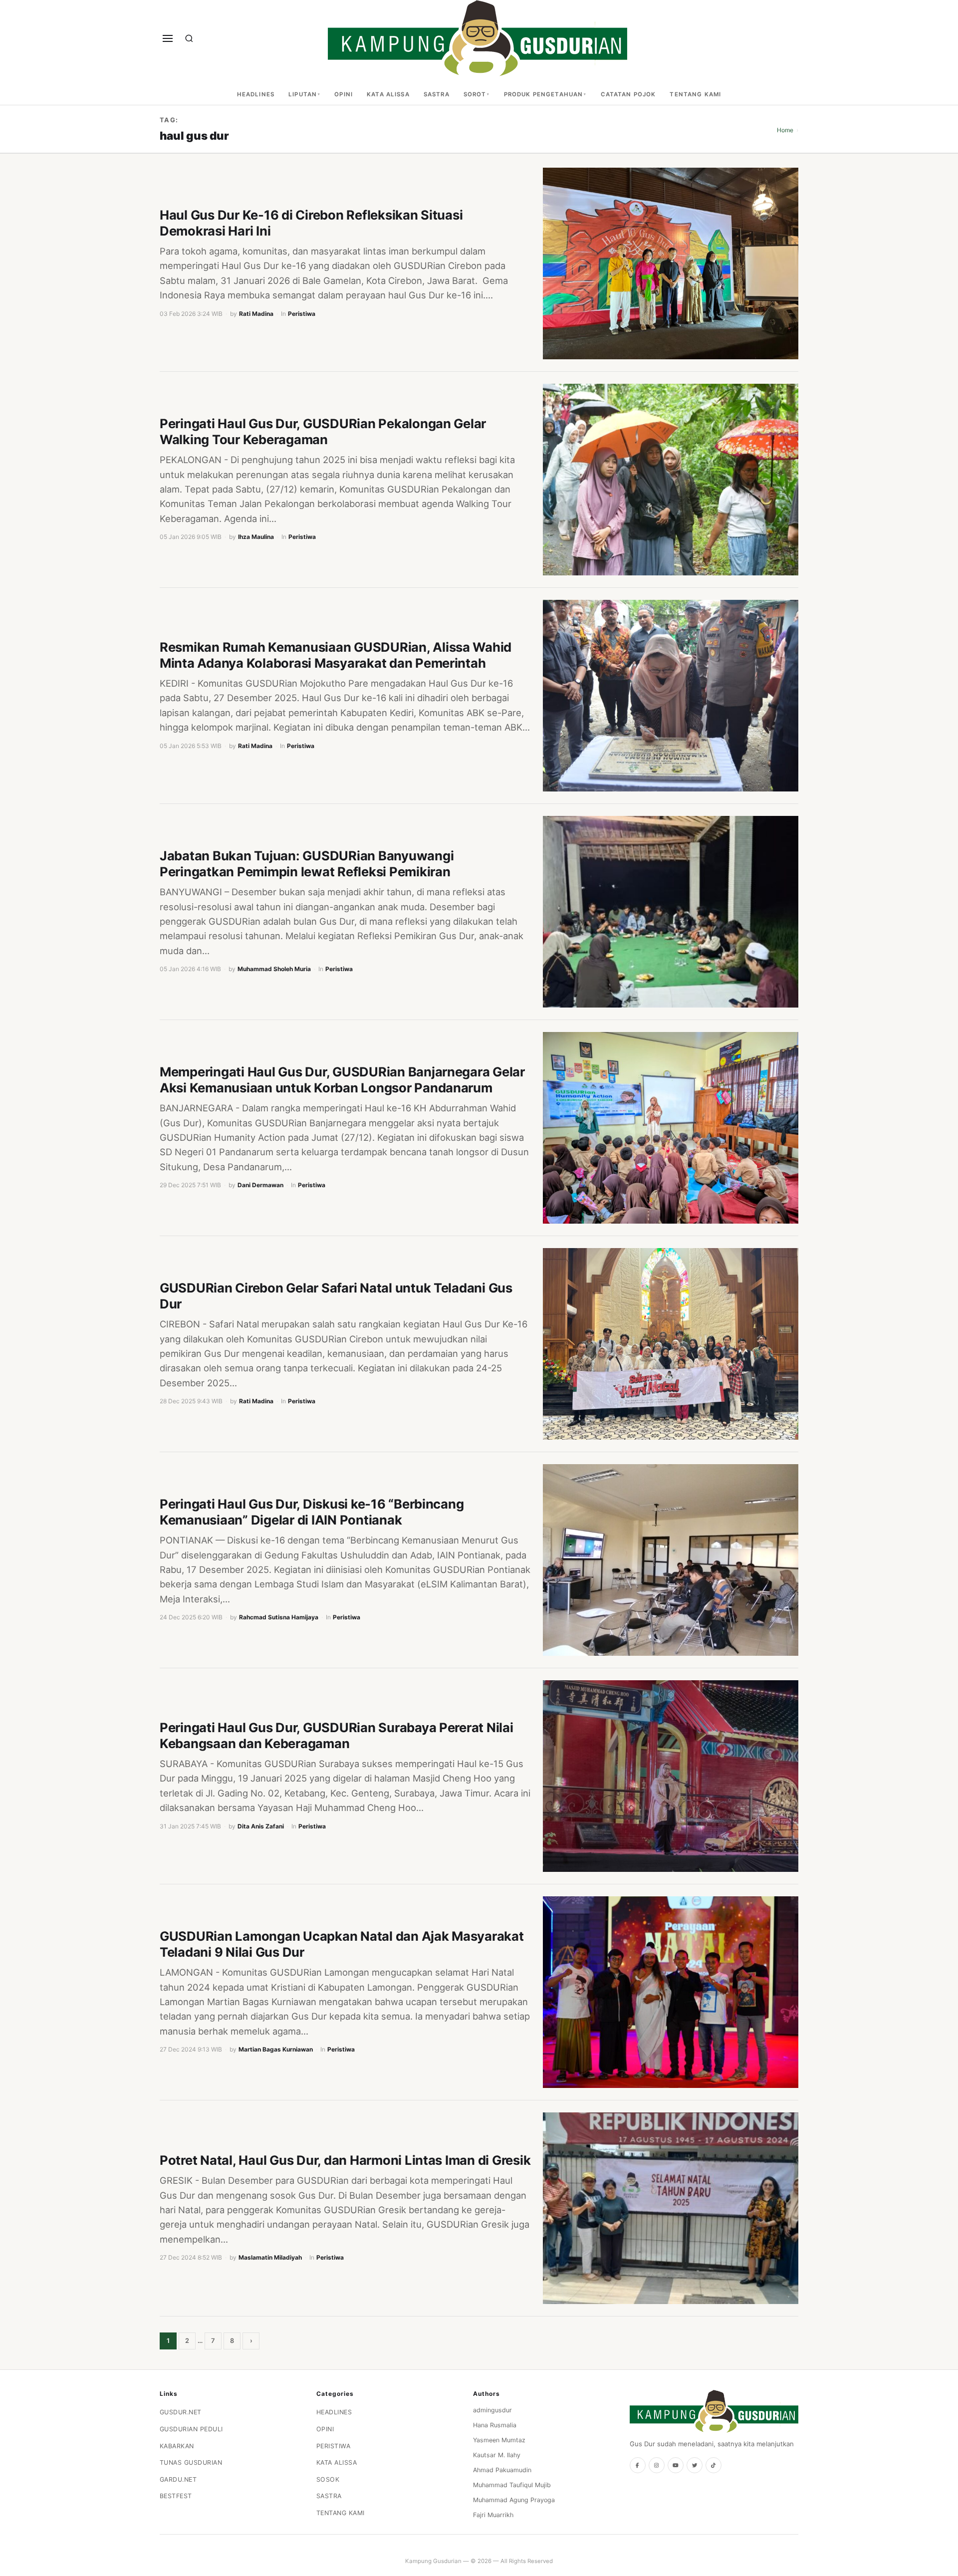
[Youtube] (676, 2465)
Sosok (328, 2479)
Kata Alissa (388, 94)
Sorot (475, 94)
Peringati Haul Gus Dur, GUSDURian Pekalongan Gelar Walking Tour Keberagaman (323, 431)
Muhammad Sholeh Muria (274, 969)
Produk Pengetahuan (544, 94)
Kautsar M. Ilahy (497, 2455)
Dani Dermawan (260, 1185)
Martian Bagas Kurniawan (276, 2049)
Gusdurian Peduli (191, 2429)
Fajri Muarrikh (493, 2515)
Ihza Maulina (256, 537)
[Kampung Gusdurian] (478, 38)
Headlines (256, 94)
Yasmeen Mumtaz (499, 2440)
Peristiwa (302, 314)
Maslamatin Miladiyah (270, 2257)
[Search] (189, 38)
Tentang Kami (695, 94)
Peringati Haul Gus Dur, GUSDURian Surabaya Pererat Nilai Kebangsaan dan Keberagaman (337, 1735)
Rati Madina (256, 314)
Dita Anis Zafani (261, 1826)
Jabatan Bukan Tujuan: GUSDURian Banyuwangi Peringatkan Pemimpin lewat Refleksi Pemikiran (307, 864)
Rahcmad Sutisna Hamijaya (279, 1617)
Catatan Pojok (628, 94)
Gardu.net (178, 2479)
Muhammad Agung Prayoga (514, 2500)
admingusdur (492, 2410)
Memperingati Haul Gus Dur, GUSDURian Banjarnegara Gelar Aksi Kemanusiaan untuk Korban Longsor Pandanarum (342, 1080)
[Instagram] (657, 2465)
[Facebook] (638, 2465)
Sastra (437, 94)
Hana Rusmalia (495, 2425)
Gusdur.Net (181, 2412)
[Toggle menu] (168, 38)
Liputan (303, 94)
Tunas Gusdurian (191, 2462)
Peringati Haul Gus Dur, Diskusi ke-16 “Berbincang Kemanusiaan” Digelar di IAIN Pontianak (312, 1512)
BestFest (176, 2496)
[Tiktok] (714, 2465)
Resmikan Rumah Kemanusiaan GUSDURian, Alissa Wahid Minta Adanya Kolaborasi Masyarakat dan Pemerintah (336, 655)
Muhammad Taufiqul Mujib (512, 2485)
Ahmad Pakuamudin (502, 2470)
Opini (344, 94)
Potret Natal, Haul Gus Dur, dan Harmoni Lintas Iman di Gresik (345, 2160)
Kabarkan (177, 2446)
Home (785, 130)
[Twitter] (695, 2465)
